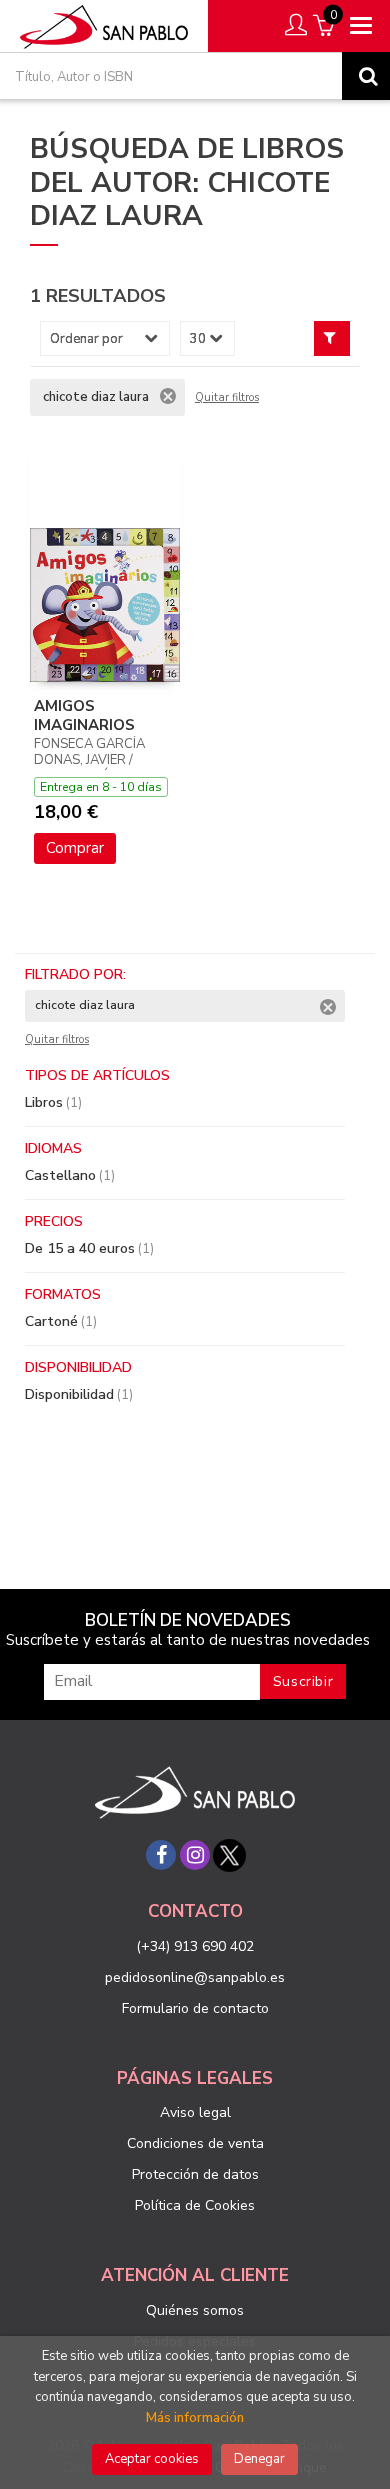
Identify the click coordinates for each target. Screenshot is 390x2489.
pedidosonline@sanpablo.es (195, 1977)
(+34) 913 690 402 (195, 1946)
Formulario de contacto (195, 2008)
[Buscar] (366, 76)
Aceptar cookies (152, 2459)
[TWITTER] (229, 1855)
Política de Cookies (195, 2205)
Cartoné (61, 1321)
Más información (195, 2418)
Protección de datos (195, 2174)
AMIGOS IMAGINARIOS (84, 716)
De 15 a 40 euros (89, 1248)
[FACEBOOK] (161, 1855)
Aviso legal (195, 2112)
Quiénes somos (195, 2310)
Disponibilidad (79, 1394)
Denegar (259, 2459)
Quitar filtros (227, 398)
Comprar (75, 848)
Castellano (70, 1175)
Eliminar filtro (168, 396)
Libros (53, 1102)
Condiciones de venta (195, 2143)
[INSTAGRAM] (195, 1855)
